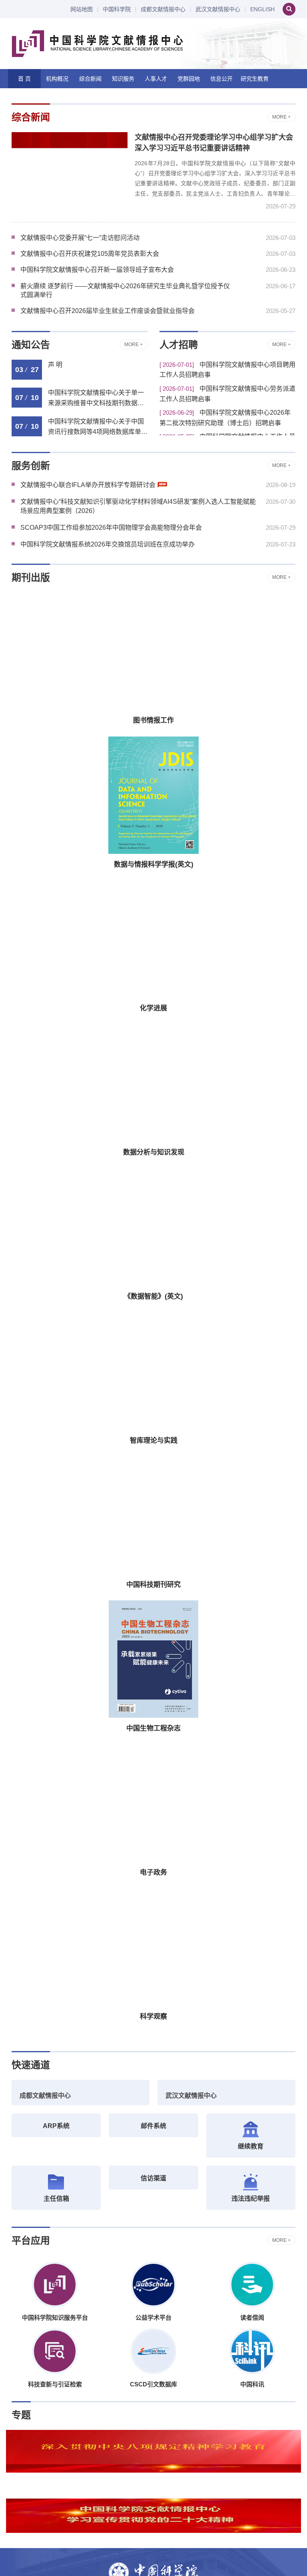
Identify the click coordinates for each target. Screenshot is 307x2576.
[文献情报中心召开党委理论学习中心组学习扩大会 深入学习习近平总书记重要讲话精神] (70, 171)
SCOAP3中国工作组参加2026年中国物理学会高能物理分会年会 (111, 528)
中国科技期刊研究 (153, 1585)
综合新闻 (90, 79)
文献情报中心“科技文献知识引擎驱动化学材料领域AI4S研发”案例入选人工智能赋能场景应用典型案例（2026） (138, 506)
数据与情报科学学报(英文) (154, 864)
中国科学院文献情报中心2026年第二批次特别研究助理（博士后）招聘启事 (225, 418)
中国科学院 (117, 9)
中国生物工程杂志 (153, 1728)
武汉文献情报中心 (218, 9)
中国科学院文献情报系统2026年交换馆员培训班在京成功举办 (108, 544)
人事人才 (156, 79)
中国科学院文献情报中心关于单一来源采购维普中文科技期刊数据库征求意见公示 (96, 399)
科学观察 (153, 2017)
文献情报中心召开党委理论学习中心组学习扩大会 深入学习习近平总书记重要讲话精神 (214, 143)
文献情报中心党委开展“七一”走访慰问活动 (80, 238)
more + (281, 117)
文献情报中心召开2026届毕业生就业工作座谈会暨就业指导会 (108, 311)
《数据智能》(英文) (153, 1296)
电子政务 (153, 1872)
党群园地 (189, 79)
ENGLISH (262, 9)
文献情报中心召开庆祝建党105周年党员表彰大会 (90, 254)
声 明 (55, 365)
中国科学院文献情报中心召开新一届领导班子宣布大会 (97, 270)
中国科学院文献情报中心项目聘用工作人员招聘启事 (227, 370)
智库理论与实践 (154, 1440)
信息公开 (221, 79)
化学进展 (153, 1008)
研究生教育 (255, 79)
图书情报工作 (153, 720)
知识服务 (123, 79)
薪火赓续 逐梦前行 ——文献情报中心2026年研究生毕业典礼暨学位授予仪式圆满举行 (125, 290)
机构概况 (57, 79)
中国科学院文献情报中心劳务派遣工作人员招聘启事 (227, 394)
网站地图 (82, 9)
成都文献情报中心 (163, 9)
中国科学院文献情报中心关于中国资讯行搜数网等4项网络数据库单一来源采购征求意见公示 (98, 428)
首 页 (24, 79)
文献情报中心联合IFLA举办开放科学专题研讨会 (88, 485)
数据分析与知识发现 (154, 1152)
